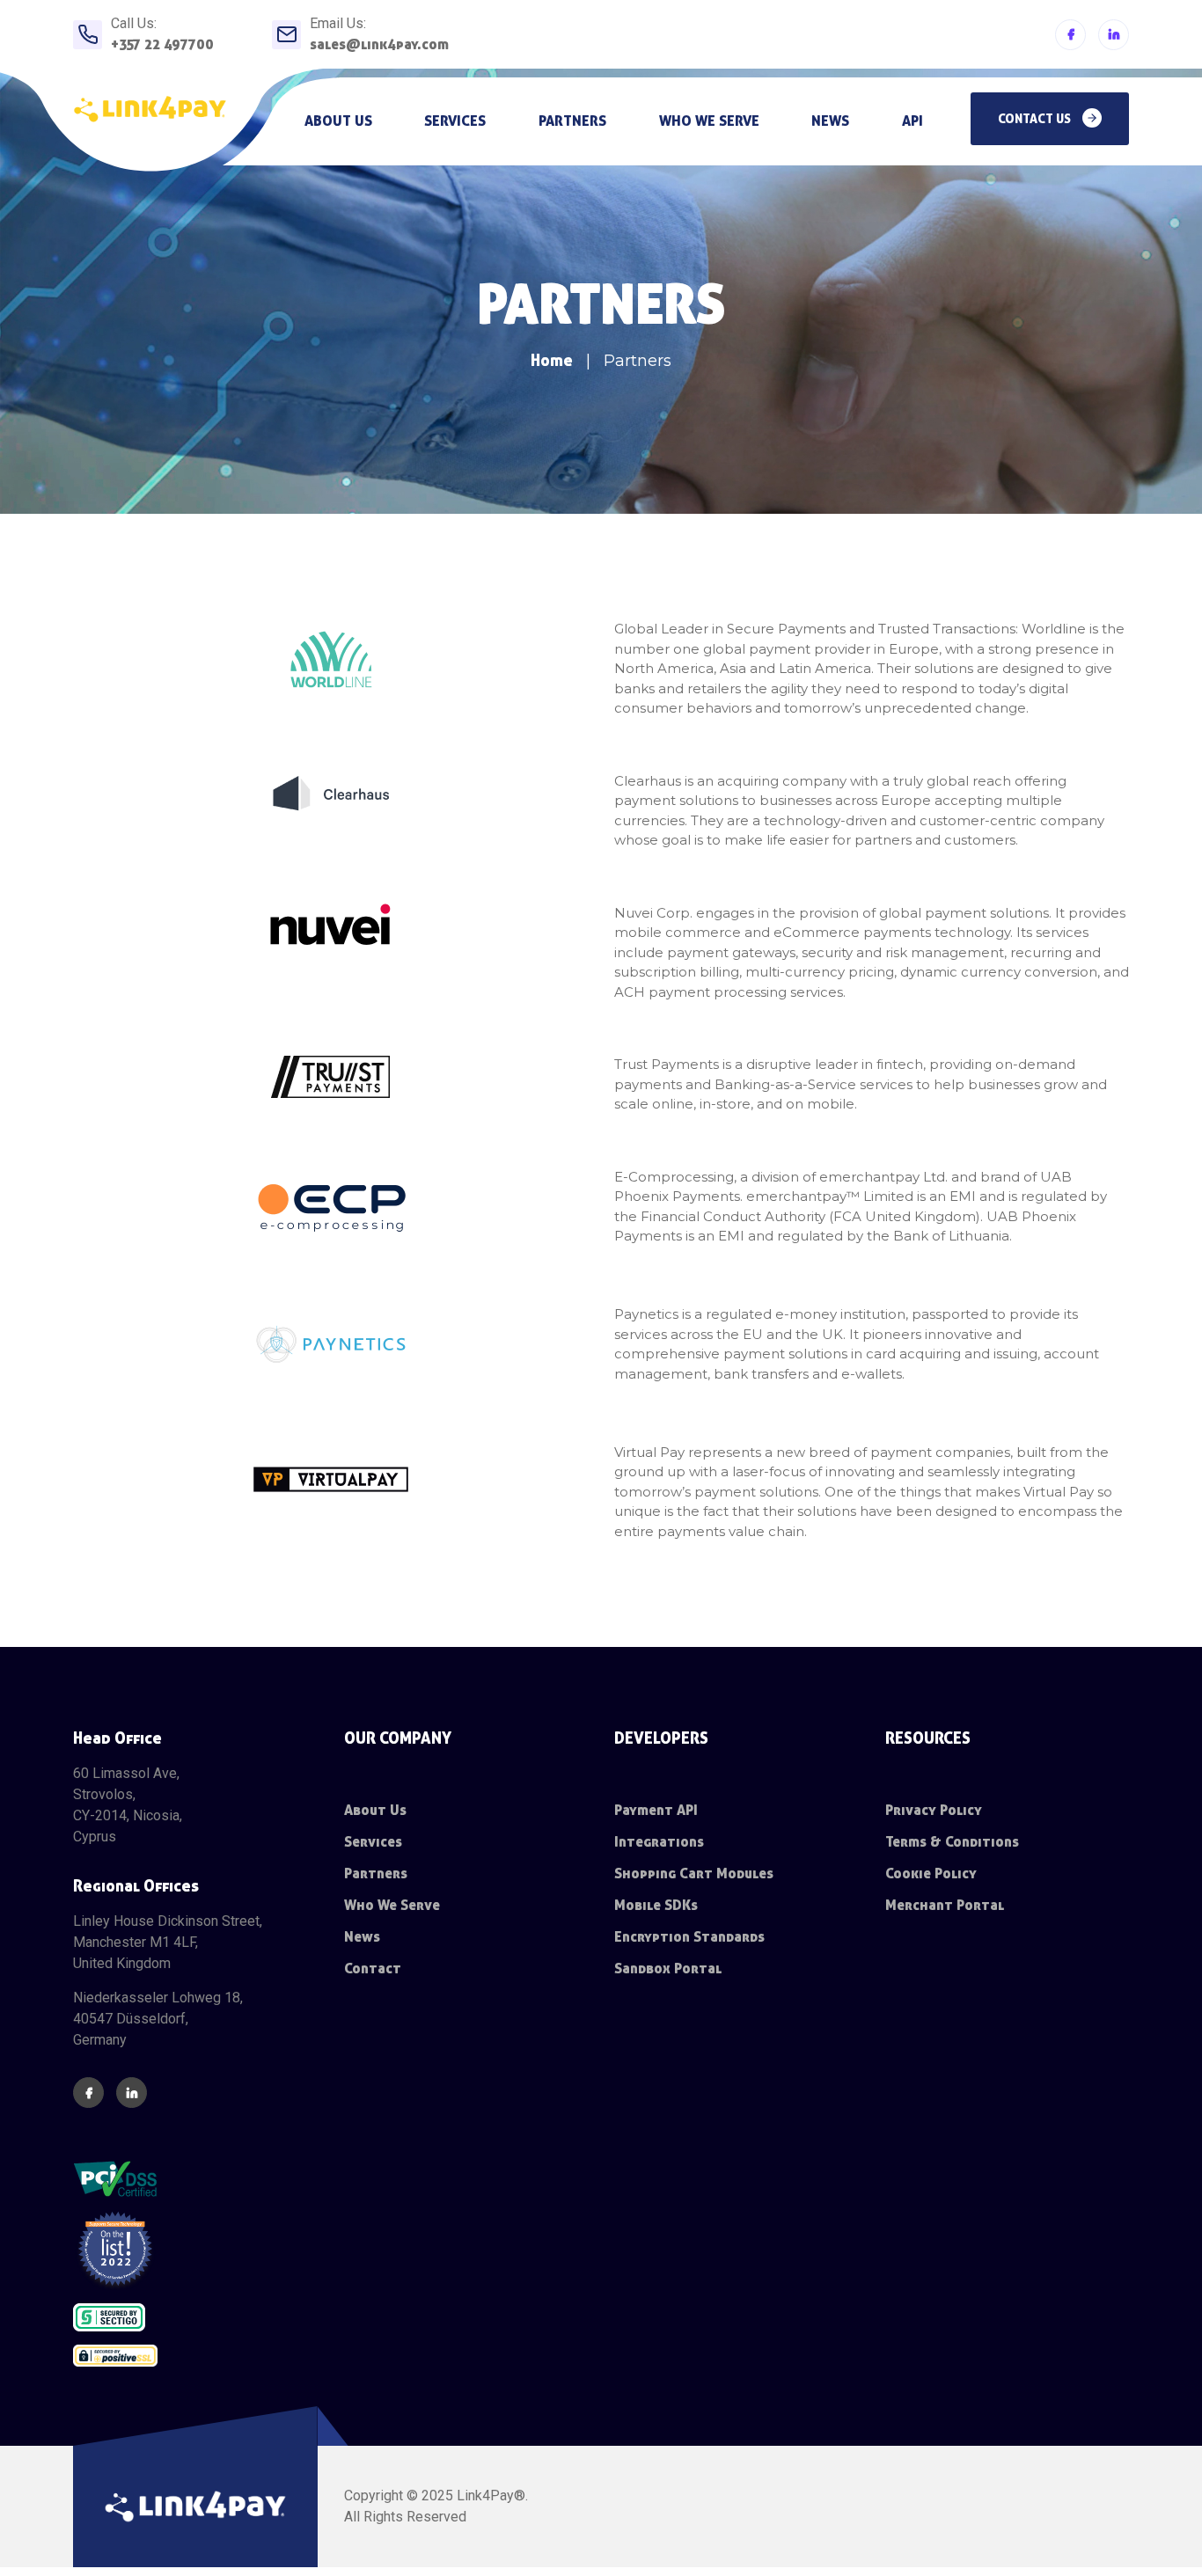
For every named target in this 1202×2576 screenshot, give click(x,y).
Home (552, 360)
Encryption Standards (689, 1937)
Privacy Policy (934, 1810)
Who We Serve (392, 1905)
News (830, 121)
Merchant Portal (945, 1905)
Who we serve (709, 121)
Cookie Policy (931, 1873)
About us (338, 121)
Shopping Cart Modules (694, 1873)
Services (455, 121)
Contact (373, 1969)
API (912, 121)
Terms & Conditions (952, 1842)
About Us (375, 1810)
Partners (572, 121)
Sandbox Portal (668, 1969)
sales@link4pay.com (379, 44)
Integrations (659, 1842)
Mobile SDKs (656, 1905)
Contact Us (1036, 119)
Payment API (656, 1810)
